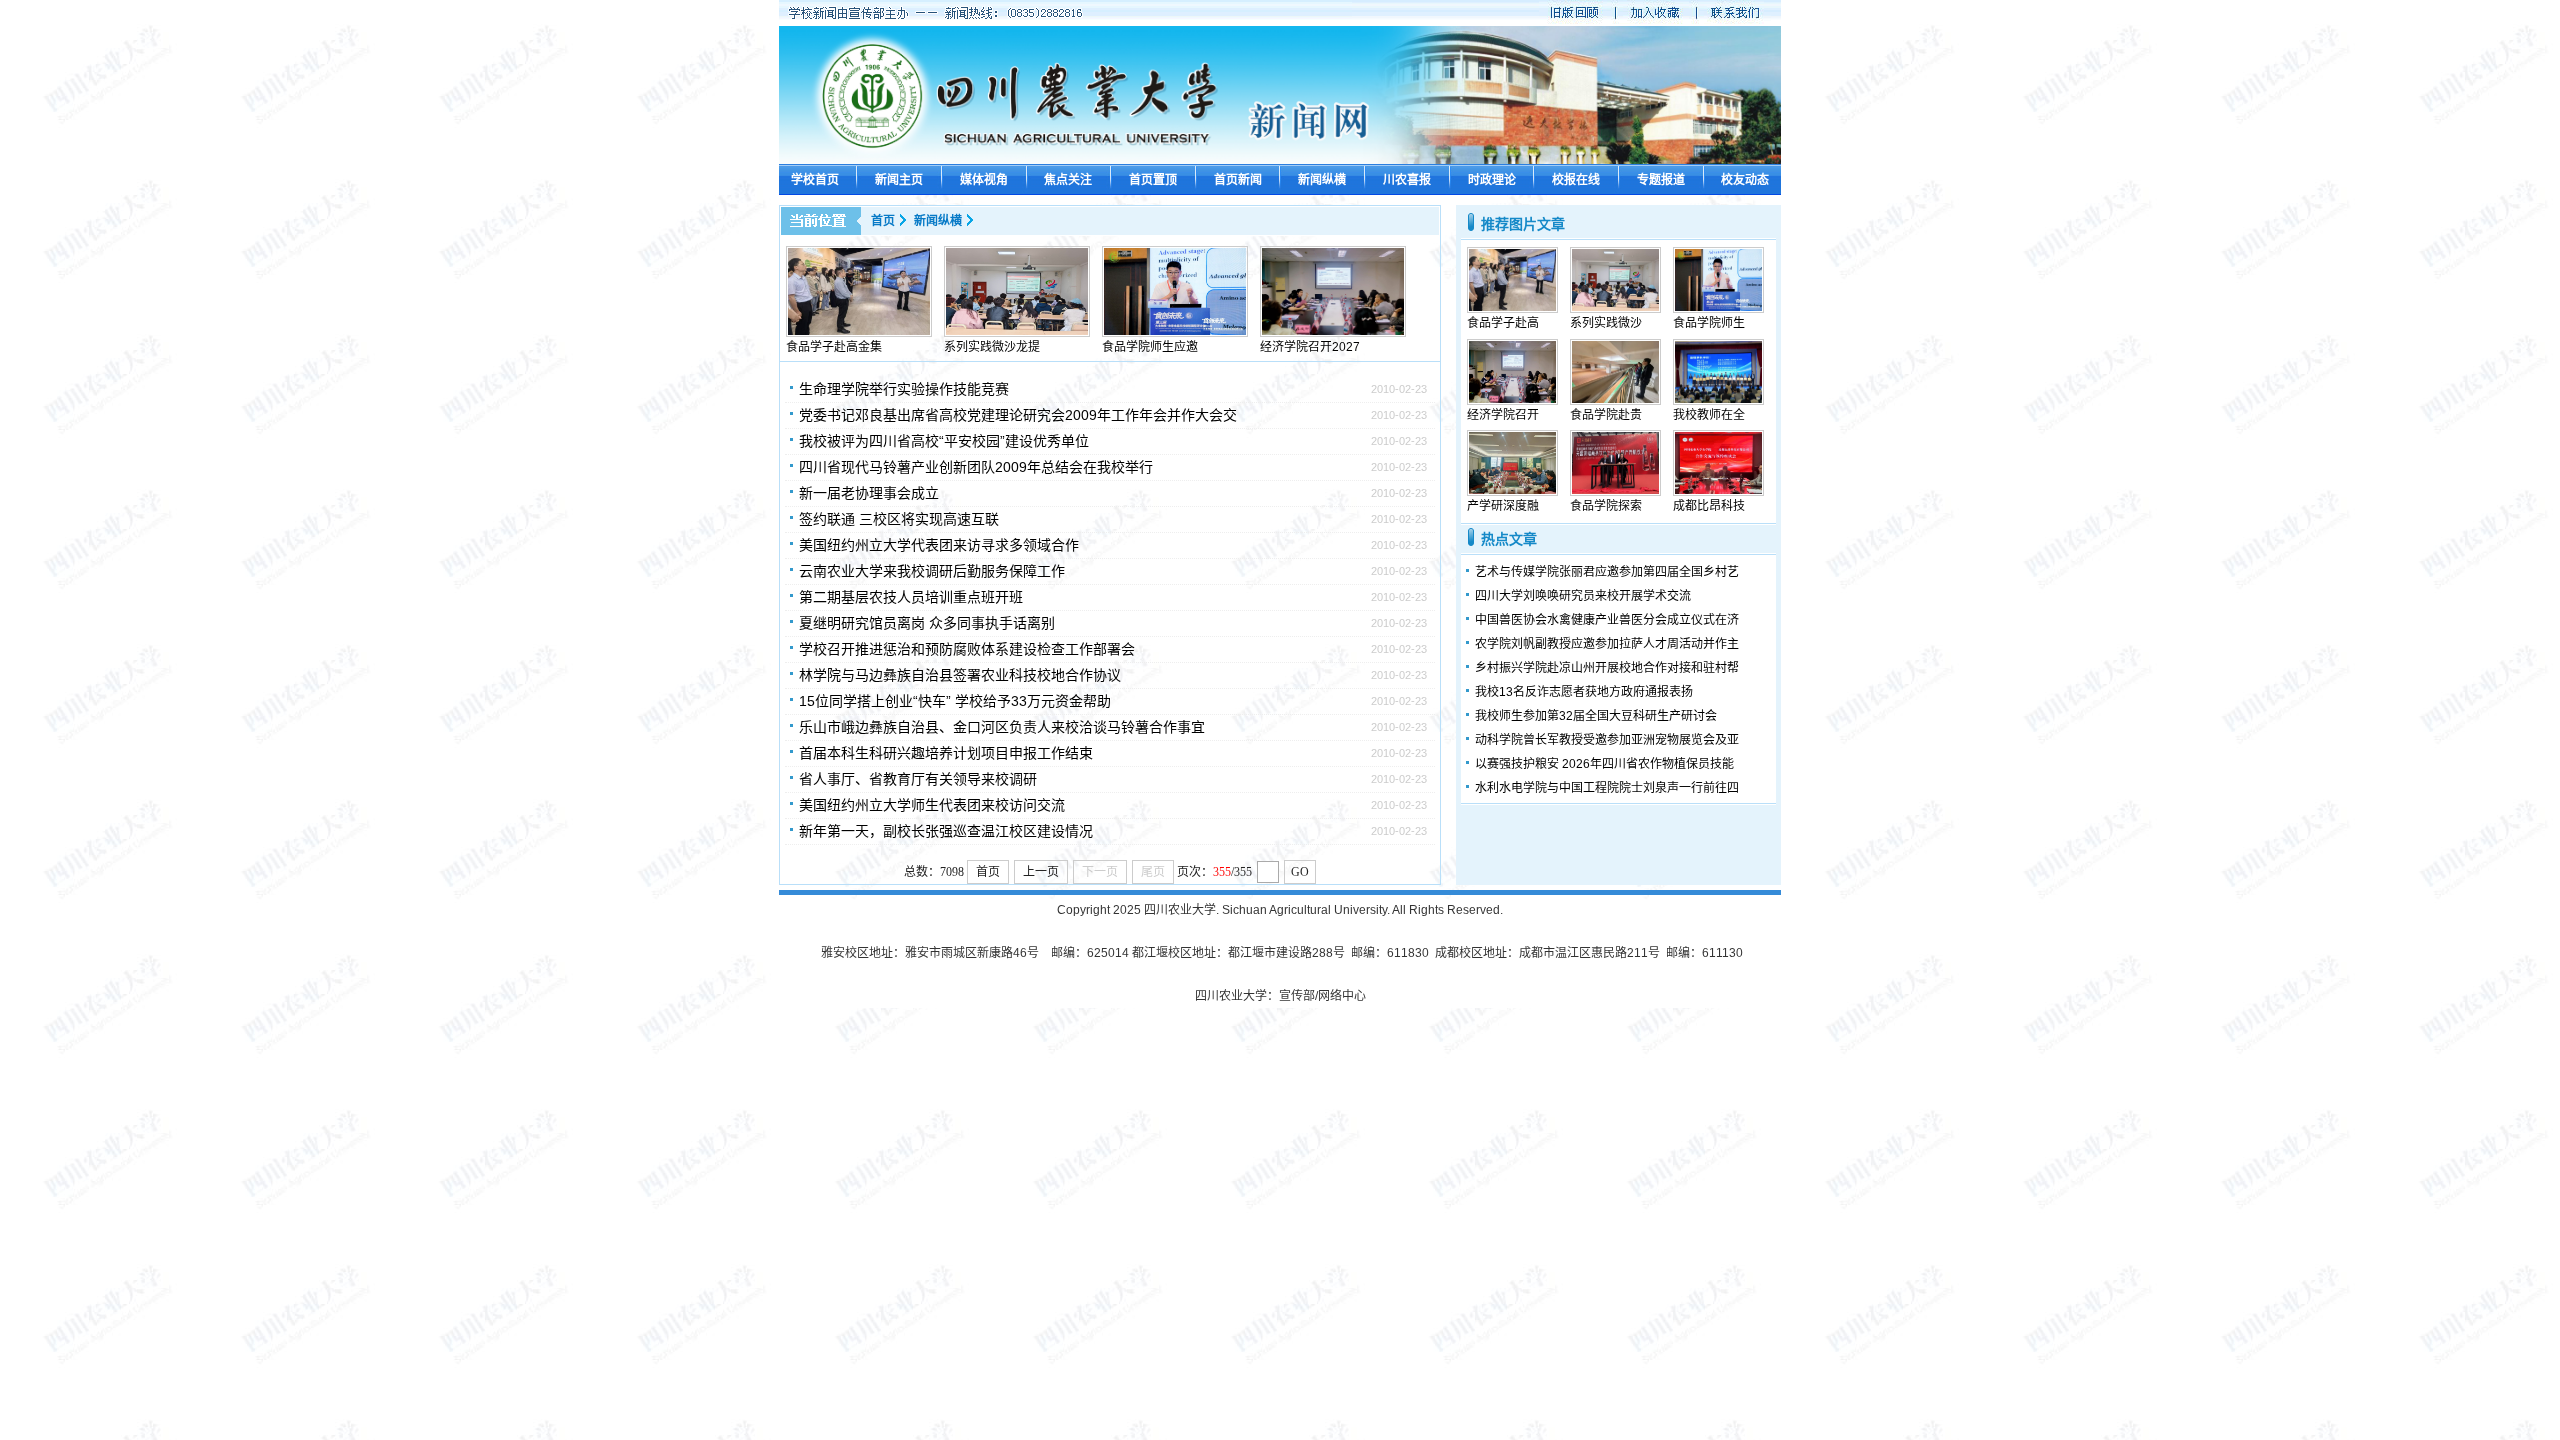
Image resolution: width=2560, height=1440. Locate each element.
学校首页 (815, 180)
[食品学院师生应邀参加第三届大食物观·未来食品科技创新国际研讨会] (1175, 333)
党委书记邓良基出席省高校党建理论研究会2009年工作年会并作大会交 (1018, 415)
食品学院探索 (1606, 506)
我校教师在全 (1709, 415)
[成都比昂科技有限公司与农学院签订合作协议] (1718, 492)
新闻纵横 (1322, 180)
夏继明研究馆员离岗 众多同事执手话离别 (927, 623)
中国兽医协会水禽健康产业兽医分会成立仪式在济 (1607, 620)
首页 (883, 221)
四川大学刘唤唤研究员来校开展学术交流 (1583, 596)
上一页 (1041, 872)
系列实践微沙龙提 (992, 347)
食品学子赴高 (1503, 323)
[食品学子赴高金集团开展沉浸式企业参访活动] (859, 333)
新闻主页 (899, 180)
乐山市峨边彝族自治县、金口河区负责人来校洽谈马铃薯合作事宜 (1002, 727)
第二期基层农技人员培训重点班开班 (911, 597)
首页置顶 (1153, 180)
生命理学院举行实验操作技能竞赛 (904, 389)
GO (1300, 872)
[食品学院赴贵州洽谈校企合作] (1615, 401)
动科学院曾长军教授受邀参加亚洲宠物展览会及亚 (1607, 740)
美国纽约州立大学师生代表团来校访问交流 (932, 805)
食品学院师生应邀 (1150, 347)
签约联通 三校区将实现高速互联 (899, 519)
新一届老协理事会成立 (869, 493)
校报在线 (1576, 180)
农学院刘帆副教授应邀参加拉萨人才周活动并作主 (1607, 644)
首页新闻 (1238, 180)
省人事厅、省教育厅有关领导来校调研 (918, 779)
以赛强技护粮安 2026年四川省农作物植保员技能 (1604, 764)
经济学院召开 (1503, 415)
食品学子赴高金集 (834, 347)
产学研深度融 (1503, 506)
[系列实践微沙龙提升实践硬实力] (1017, 333)
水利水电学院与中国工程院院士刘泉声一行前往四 (1607, 788)
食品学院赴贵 (1606, 415)
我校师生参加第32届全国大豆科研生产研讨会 (1596, 716)
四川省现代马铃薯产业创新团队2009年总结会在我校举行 (976, 467)
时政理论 (1492, 180)
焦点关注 (1068, 180)
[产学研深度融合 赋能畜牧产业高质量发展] (1512, 492)
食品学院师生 (1709, 323)
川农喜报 (1407, 180)
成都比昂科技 (1709, 506)
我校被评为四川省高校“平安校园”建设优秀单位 (944, 441)
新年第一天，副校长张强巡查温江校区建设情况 (946, 831)
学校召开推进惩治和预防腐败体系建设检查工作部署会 (967, 649)
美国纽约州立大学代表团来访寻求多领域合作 (939, 545)
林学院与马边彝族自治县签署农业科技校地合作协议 (960, 675)
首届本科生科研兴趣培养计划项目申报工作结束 (946, 753)
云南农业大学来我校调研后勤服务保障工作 (932, 571)
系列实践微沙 (1606, 323)
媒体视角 (984, 180)
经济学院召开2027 (1310, 347)
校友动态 (1745, 180)
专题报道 (1661, 180)
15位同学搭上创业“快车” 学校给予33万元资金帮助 (955, 701)
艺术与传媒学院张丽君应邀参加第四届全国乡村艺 (1607, 572)
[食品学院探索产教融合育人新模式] (1615, 492)
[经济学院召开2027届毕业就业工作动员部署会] (1333, 333)
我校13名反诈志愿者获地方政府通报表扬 (1584, 692)
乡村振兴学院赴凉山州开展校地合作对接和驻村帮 (1607, 668)
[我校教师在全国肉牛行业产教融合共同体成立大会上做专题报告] (1718, 401)
